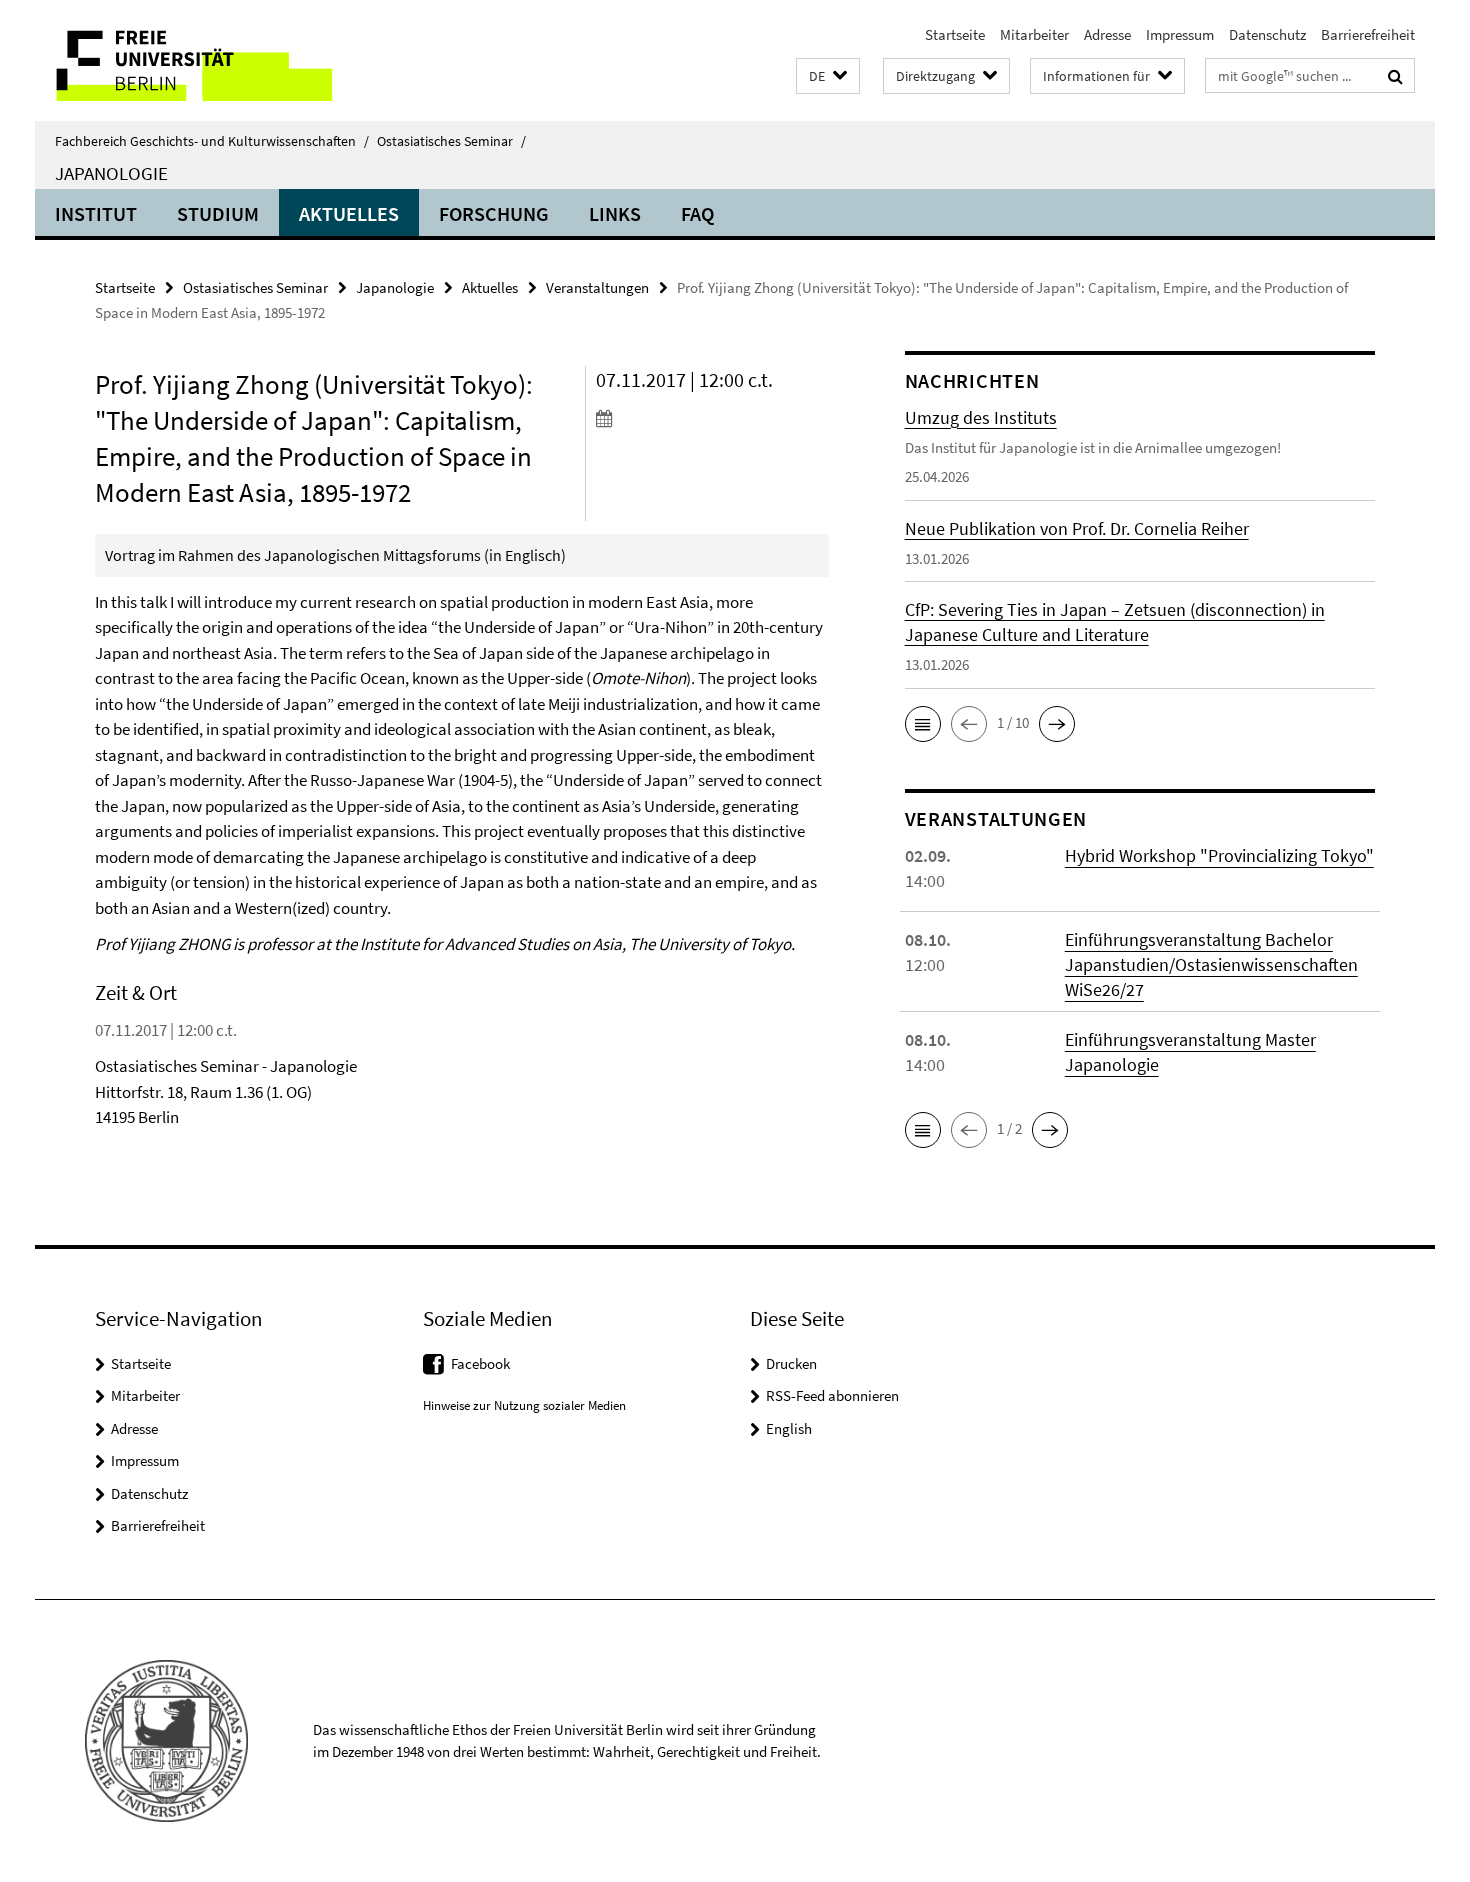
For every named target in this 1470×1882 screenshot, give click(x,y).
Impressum (1180, 34)
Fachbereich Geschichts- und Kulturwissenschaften (212, 141)
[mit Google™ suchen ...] (1395, 76)
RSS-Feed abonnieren (832, 1395)
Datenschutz (1267, 34)
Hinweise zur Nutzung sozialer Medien (524, 1405)
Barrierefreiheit (1368, 34)
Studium (218, 213)
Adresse (1107, 34)
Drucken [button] (791, 1363)
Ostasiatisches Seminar (451, 141)
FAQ (697, 213)
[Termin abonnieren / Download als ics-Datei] (712, 418)
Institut (96, 213)
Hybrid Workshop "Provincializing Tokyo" (1219, 855)
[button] (828, 76)
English (789, 1428)
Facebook (480, 1363)
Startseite (955, 34)
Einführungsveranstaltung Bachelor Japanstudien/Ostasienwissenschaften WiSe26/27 (1211, 964)
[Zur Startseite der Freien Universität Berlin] (202, 60)
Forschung (494, 213)
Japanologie (111, 173)
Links (615, 213)
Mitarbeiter (1034, 34)
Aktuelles (349, 213)
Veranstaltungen (597, 287)
